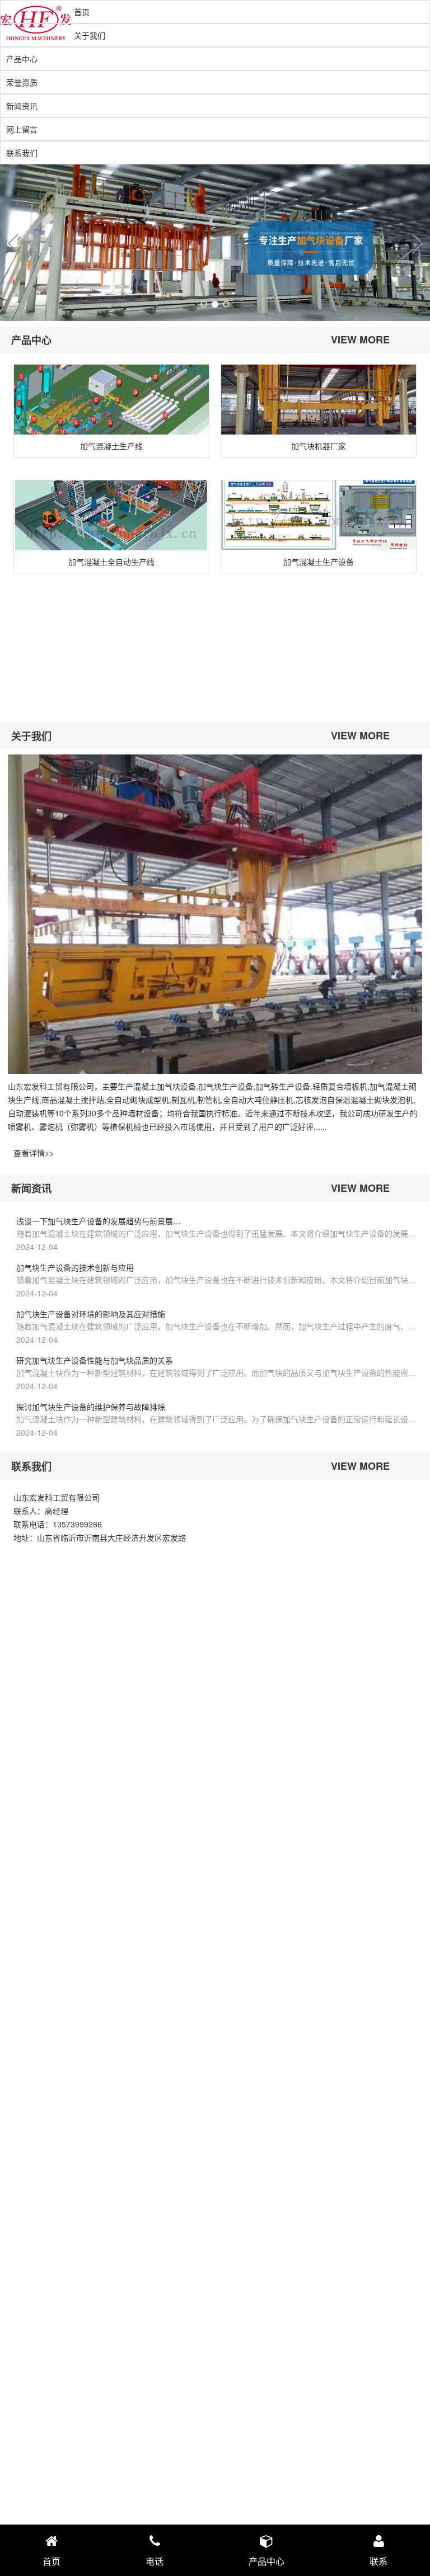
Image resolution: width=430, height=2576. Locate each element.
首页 (82, 12)
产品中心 (22, 59)
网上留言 (22, 129)
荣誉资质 (22, 82)
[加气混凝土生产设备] (319, 515)
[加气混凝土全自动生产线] (111, 515)
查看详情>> (34, 1153)
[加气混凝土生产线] (111, 400)
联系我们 (22, 153)
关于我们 (90, 35)
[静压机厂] (319, 636)
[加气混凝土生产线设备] (112, 636)
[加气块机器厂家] (319, 400)
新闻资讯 (22, 106)
